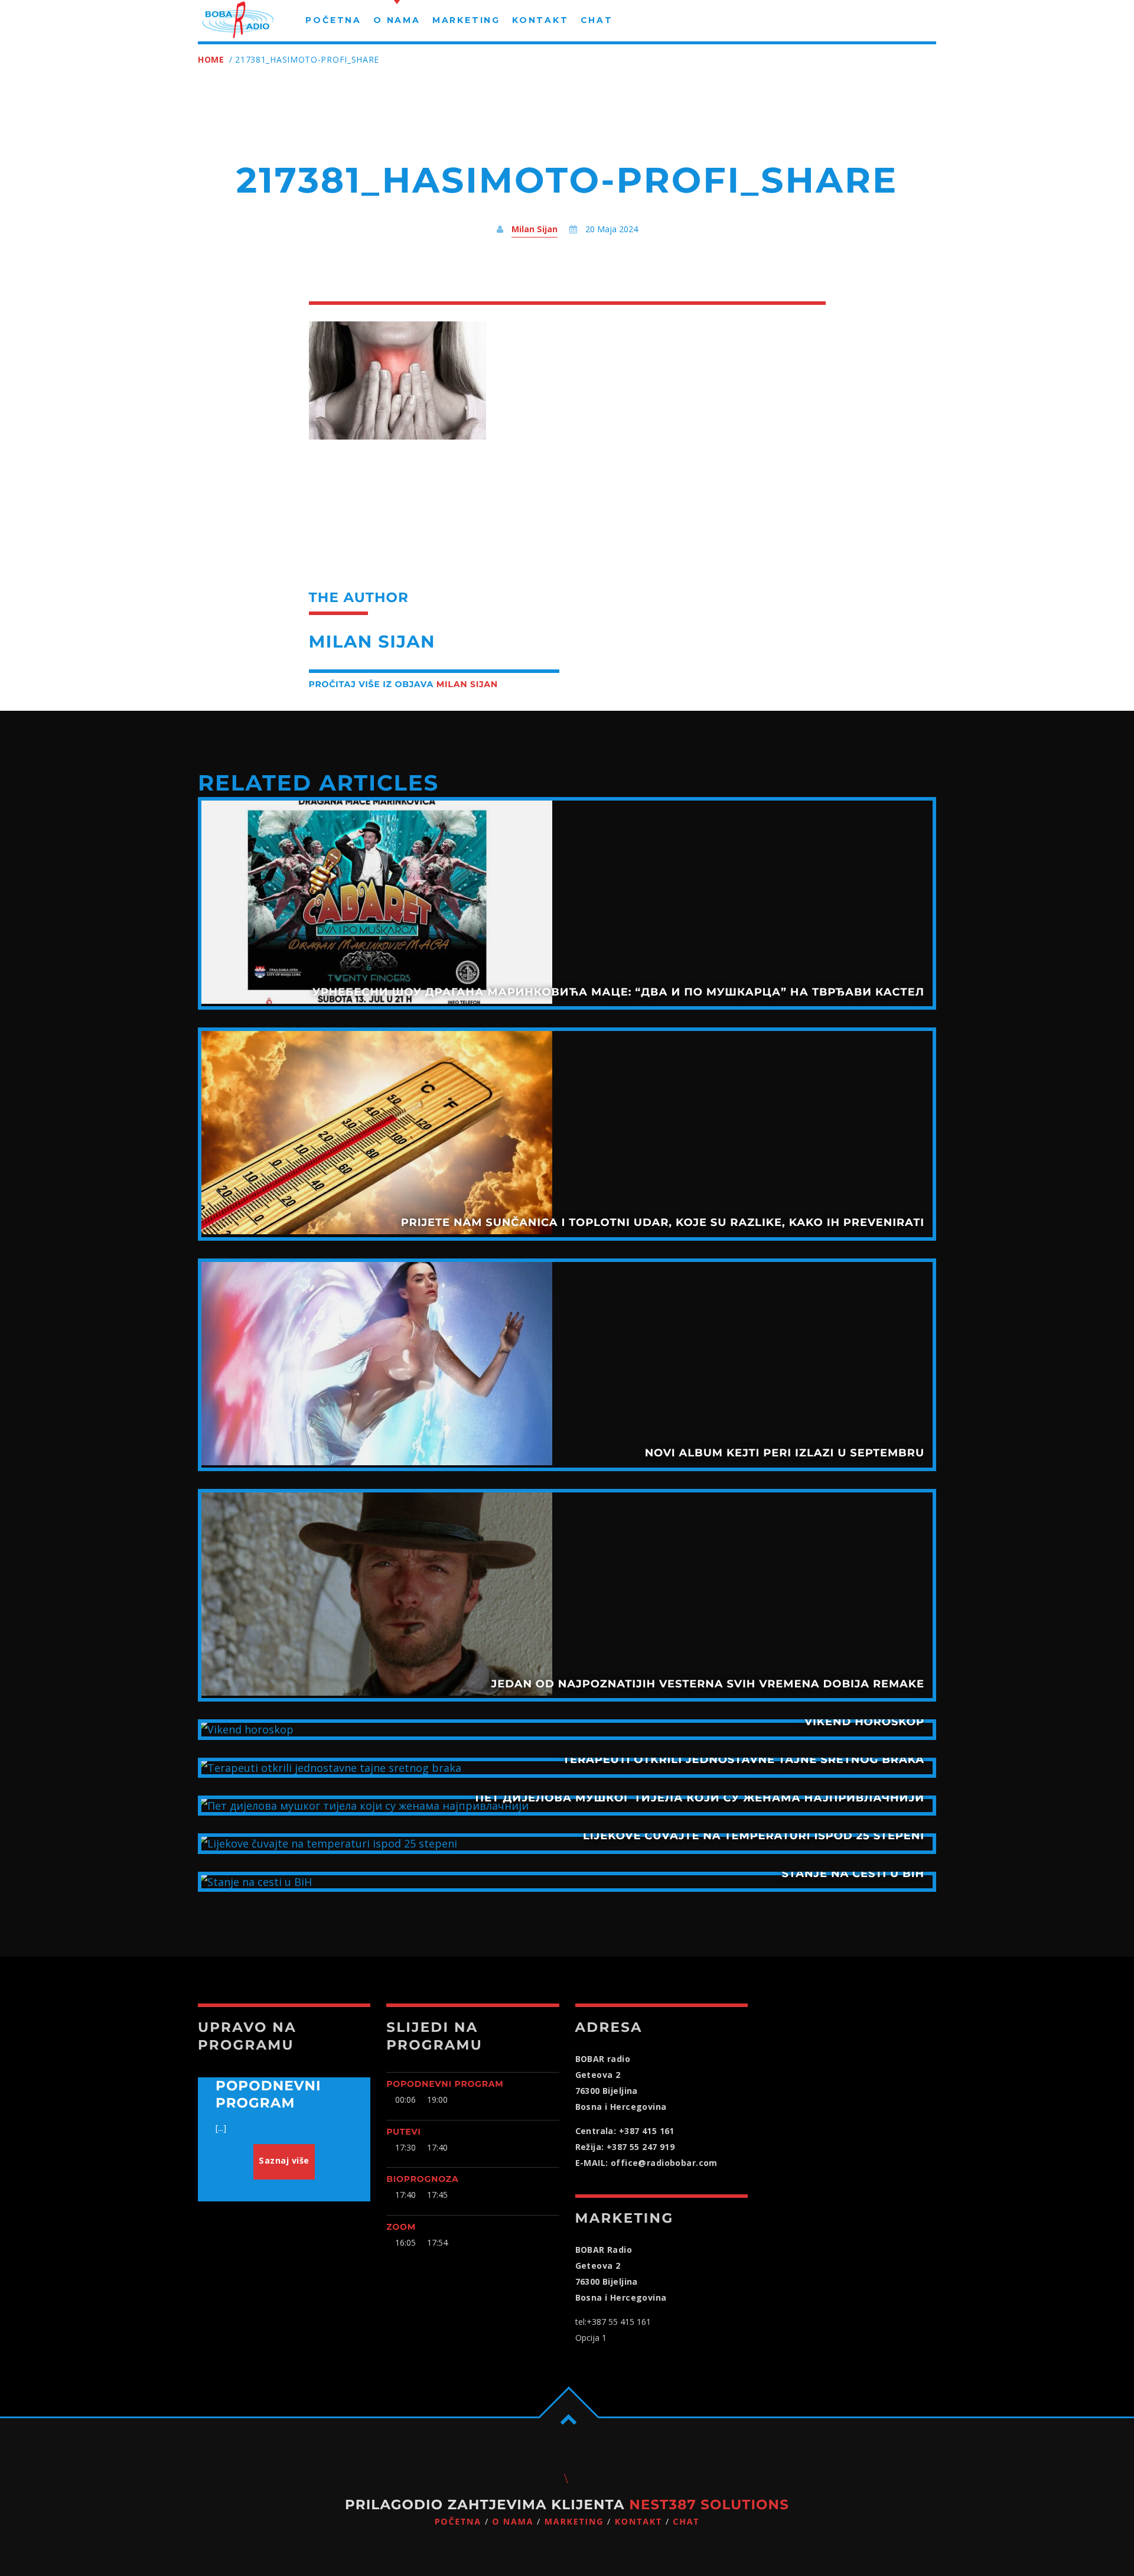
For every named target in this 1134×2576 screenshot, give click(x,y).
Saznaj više (284, 2160)
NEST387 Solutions (709, 2505)
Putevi (403, 2132)
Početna (458, 2522)
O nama (513, 2522)
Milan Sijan (535, 229)
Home (211, 59)
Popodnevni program (445, 2084)
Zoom (401, 2227)
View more (567, 903)
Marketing (574, 2522)
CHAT (686, 2522)
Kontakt (638, 2522)
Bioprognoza (422, 2179)
